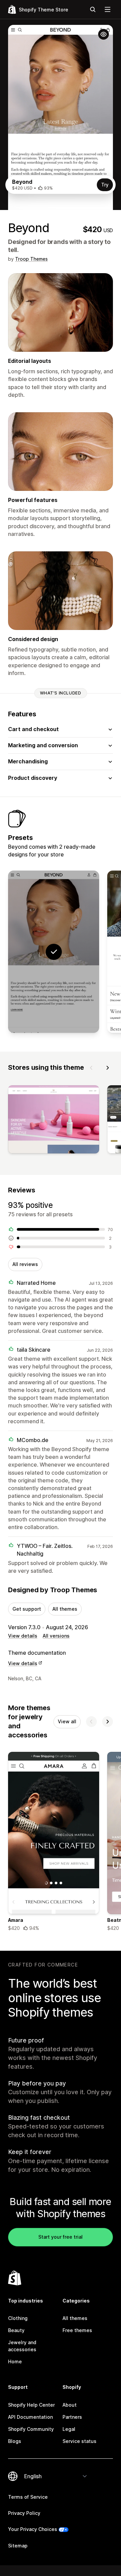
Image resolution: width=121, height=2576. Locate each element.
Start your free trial (61, 2237)
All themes (65, 1609)
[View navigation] (108, 9)
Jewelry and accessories (22, 2346)
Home (15, 2361)
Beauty (16, 2330)
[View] (54, 1121)
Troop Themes (31, 259)
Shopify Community (31, 2429)
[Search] (93, 9)
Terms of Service (28, 2497)
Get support (27, 1609)
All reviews (25, 1264)
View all (67, 1721)
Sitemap (18, 2546)
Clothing (18, 2318)
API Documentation (30, 2417)
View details (23, 1636)
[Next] (108, 1068)
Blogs (15, 2441)
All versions (56, 1636)
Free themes (77, 2330)
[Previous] (91, 1068)
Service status (79, 2441)
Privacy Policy (24, 2513)
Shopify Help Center (31, 2405)
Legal (69, 2429)
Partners (72, 2417)
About (70, 2405)
